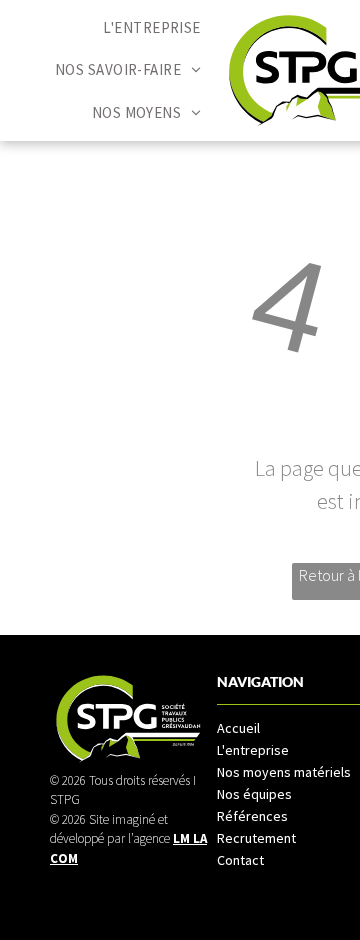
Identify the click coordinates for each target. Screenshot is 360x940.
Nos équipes (254, 794)
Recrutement (256, 838)
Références (252, 816)
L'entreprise (253, 750)
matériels (322, 772)
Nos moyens (254, 772)
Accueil (238, 728)
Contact (240, 860)
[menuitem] (151, 28)
